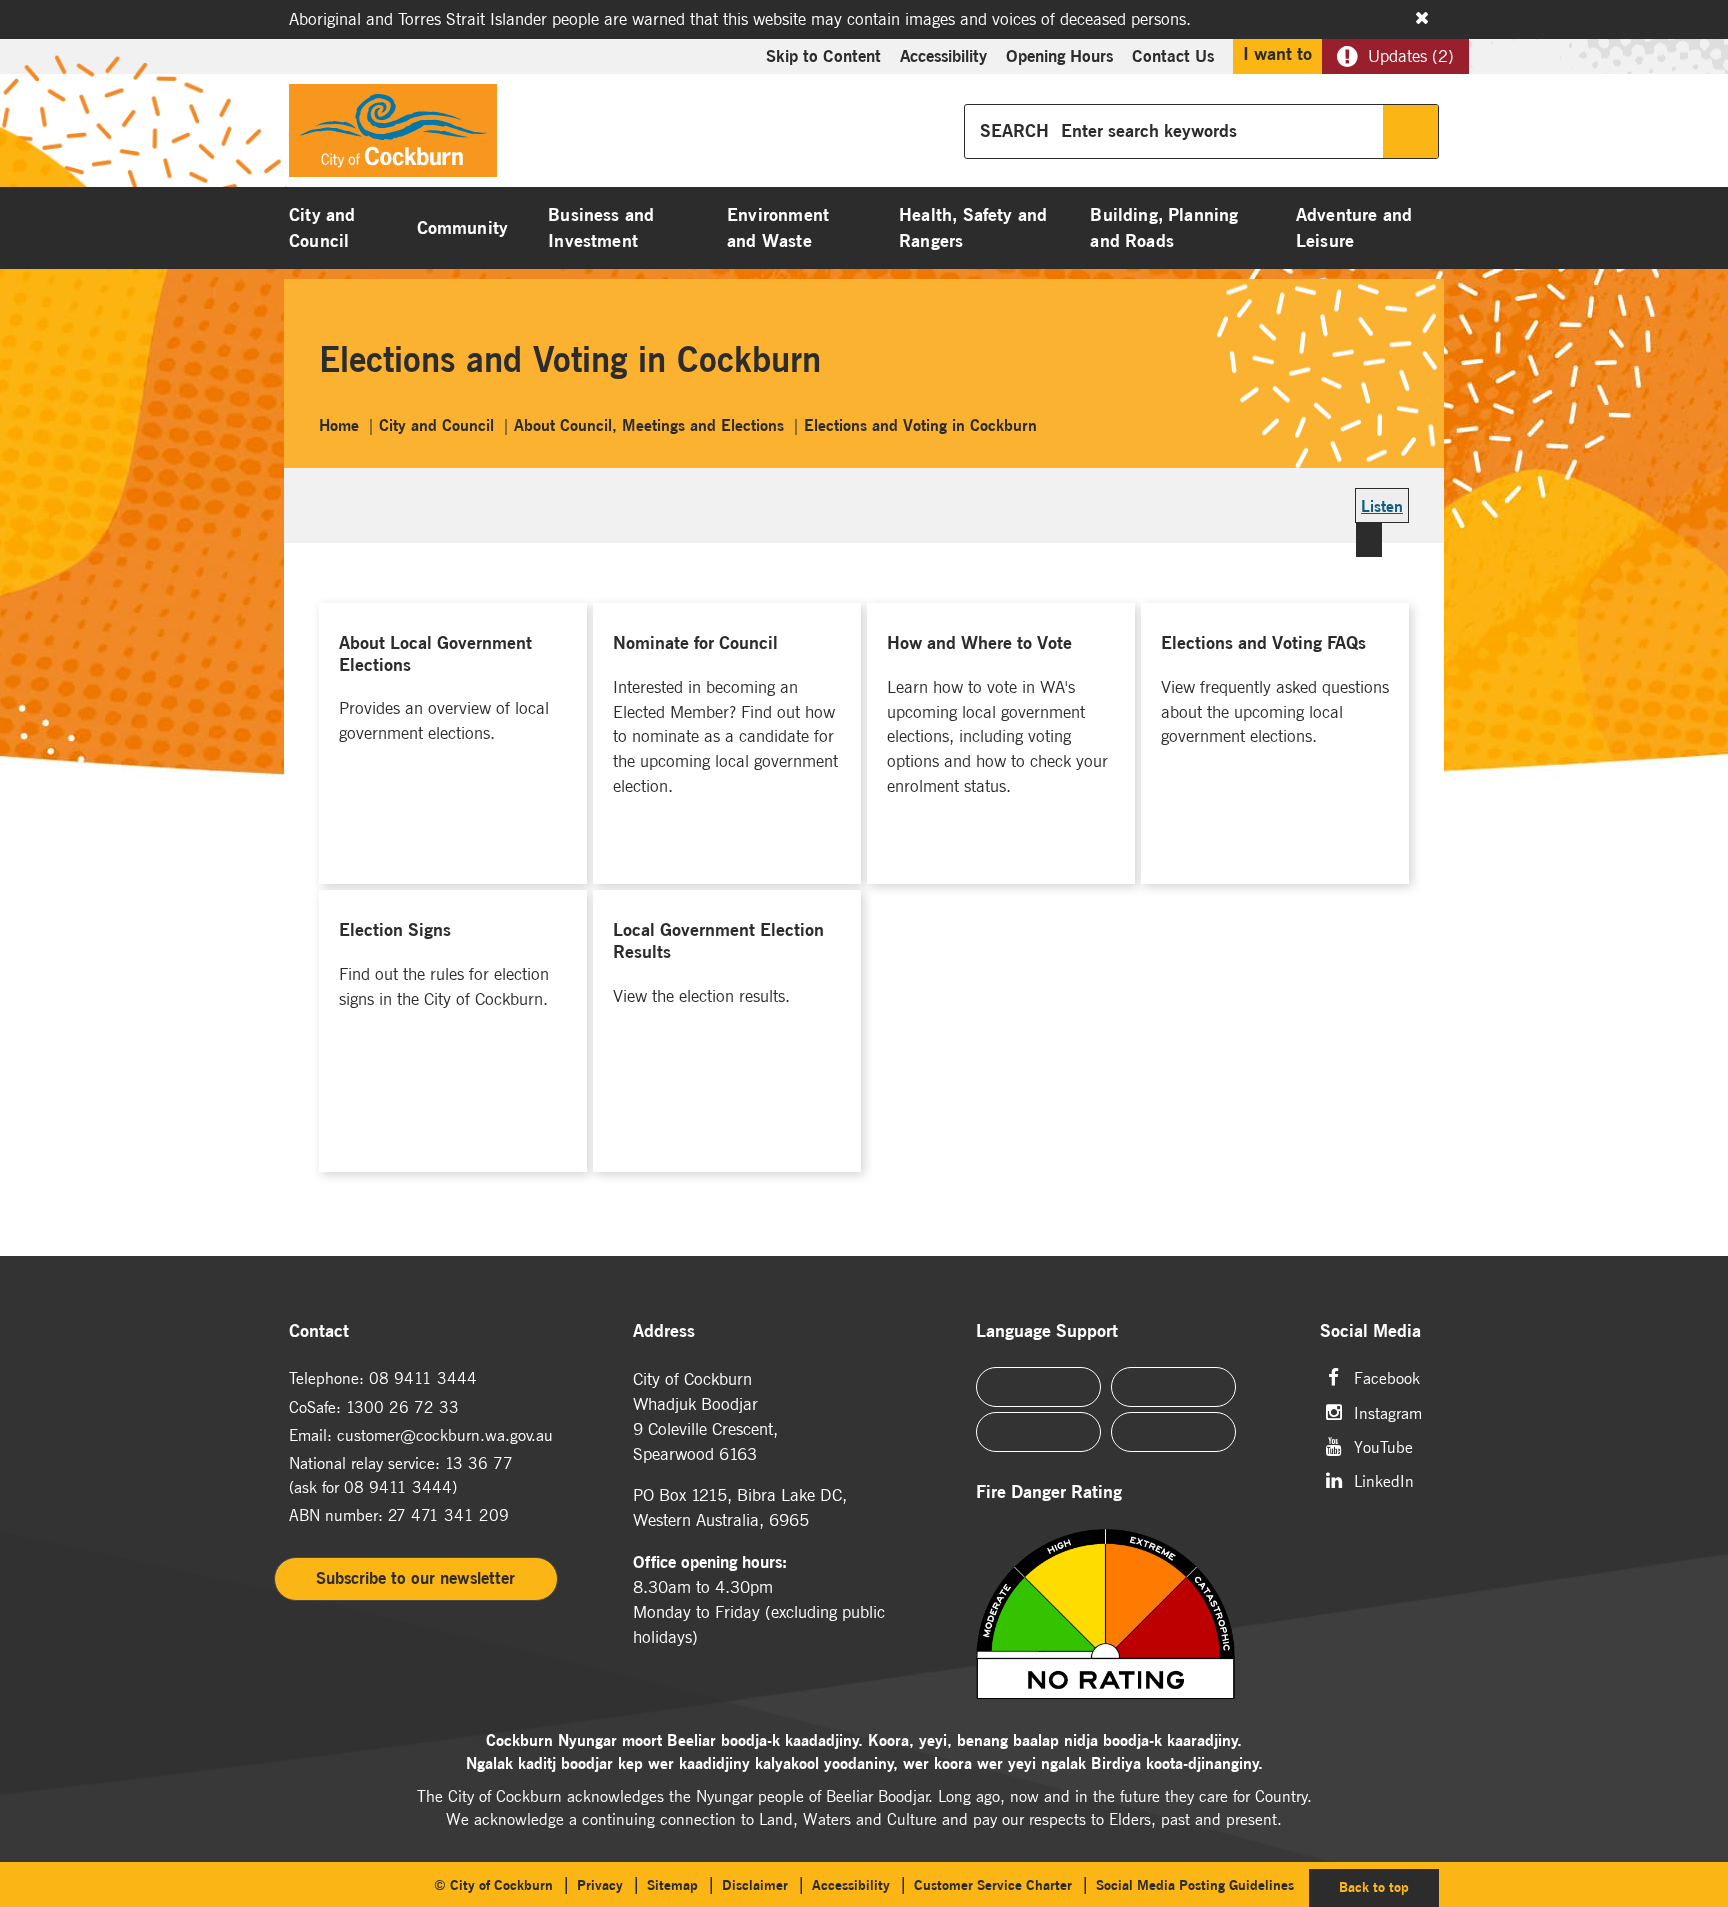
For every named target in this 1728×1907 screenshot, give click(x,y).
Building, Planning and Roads (1164, 228)
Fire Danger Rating (1049, 1492)
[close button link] (1422, 18)
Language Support (1047, 1331)
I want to (1277, 54)
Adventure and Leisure (1354, 228)
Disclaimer (755, 1885)
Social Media (1370, 1331)
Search (1410, 131)
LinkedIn (1384, 1479)
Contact (319, 1331)
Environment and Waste (778, 228)
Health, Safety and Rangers (973, 228)
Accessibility (943, 56)
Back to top (1389, 1886)
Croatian (1173, 1432)
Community (463, 228)
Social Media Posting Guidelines (1195, 1885)
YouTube (1383, 1445)
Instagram (1388, 1411)
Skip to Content (823, 56)
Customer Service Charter (993, 1885)
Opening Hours (1059, 56)
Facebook (1387, 1376)
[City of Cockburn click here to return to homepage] (393, 136)
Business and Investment (601, 228)
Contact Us (1173, 56)
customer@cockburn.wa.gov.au (445, 1435)
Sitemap (672, 1885)
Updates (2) (1411, 56)
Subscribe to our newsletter (415, 1578)
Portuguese (1173, 1387)
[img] (1130, 1614)
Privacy (600, 1885)
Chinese (1038, 1387)
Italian (1038, 1432)
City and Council (322, 228)
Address (664, 1331)
